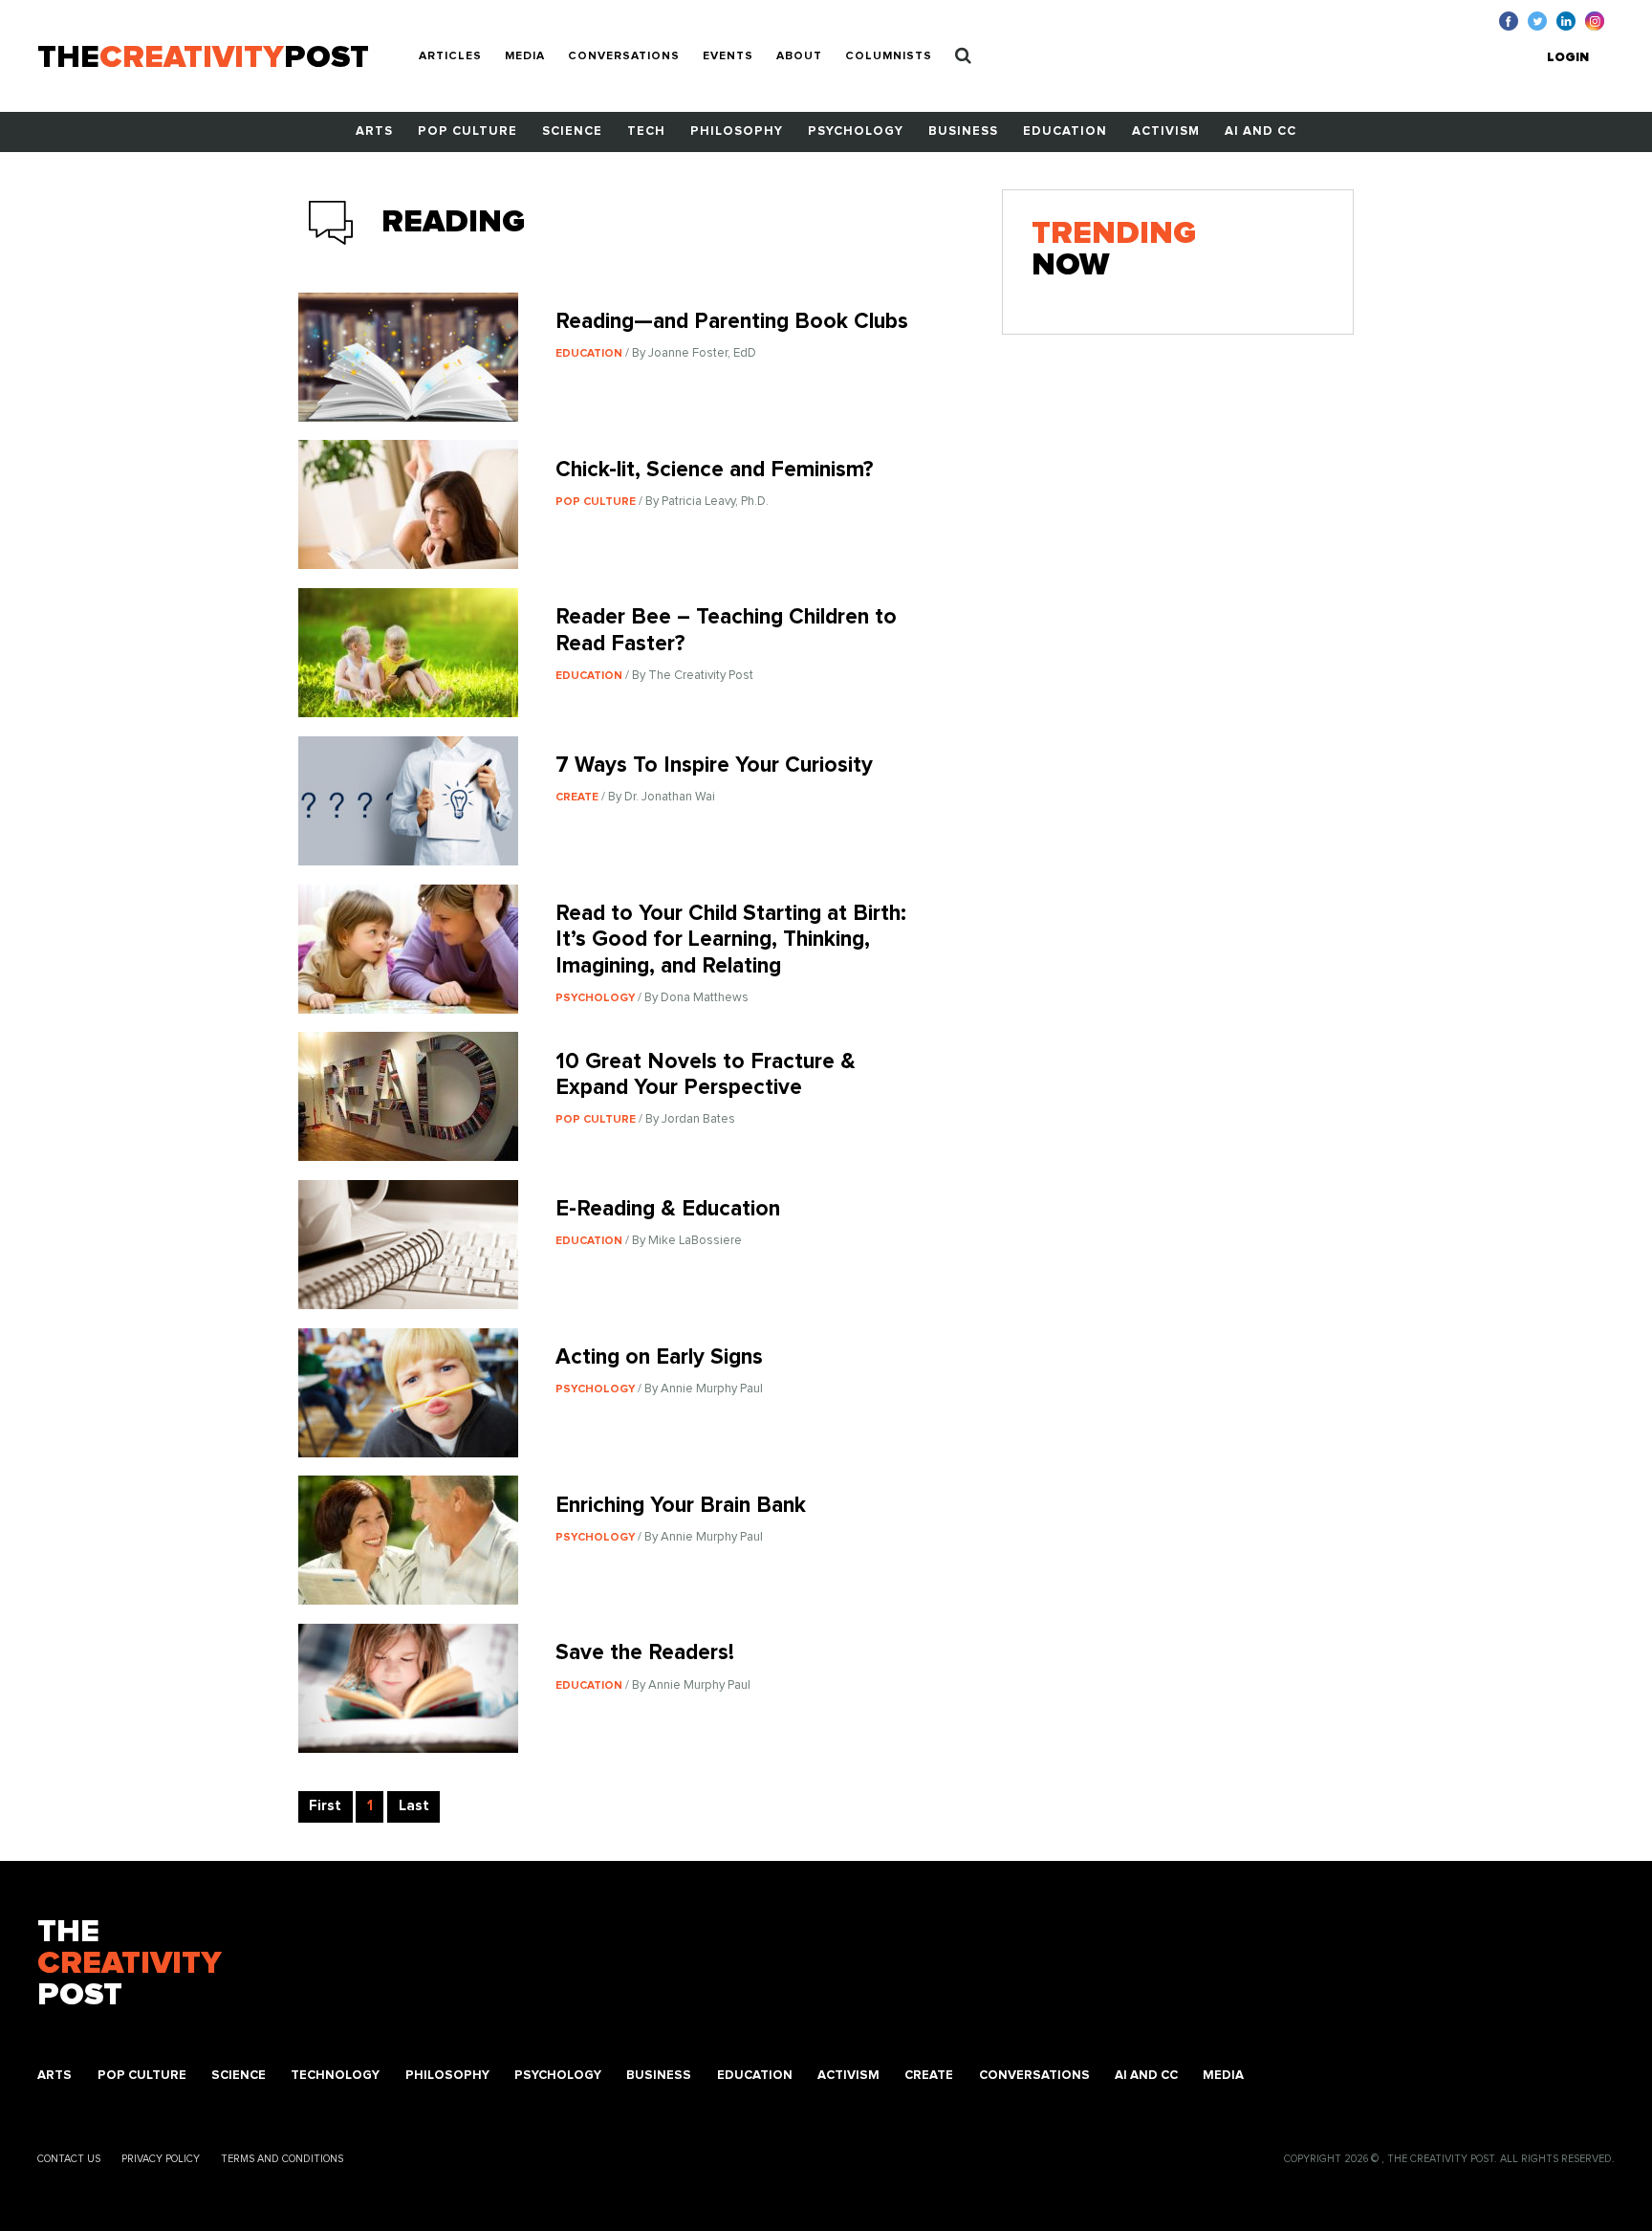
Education (1065, 131)
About (799, 56)
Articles (450, 56)
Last (414, 1806)
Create (929, 2076)
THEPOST (130, 1964)
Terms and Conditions (282, 2159)
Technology (335, 2076)
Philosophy (737, 131)
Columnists (889, 56)
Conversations (624, 56)
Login (1568, 58)
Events (728, 56)
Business (963, 131)
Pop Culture (467, 131)
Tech (646, 131)
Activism (1166, 131)
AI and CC (1261, 131)
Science (572, 131)
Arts (374, 131)
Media (525, 56)
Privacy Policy (161, 2159)
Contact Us (69, 2159)
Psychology (856, 131)
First (325, 1806)
